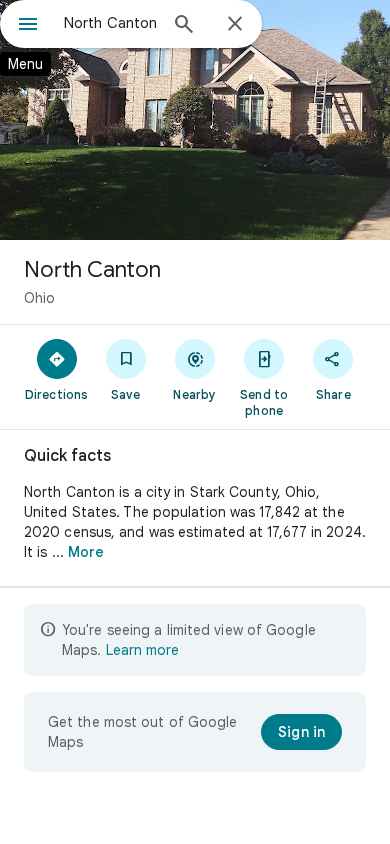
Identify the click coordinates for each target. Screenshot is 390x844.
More (86, 552)
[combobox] (110, 23)
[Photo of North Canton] (195, 120)
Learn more (142, 650)
